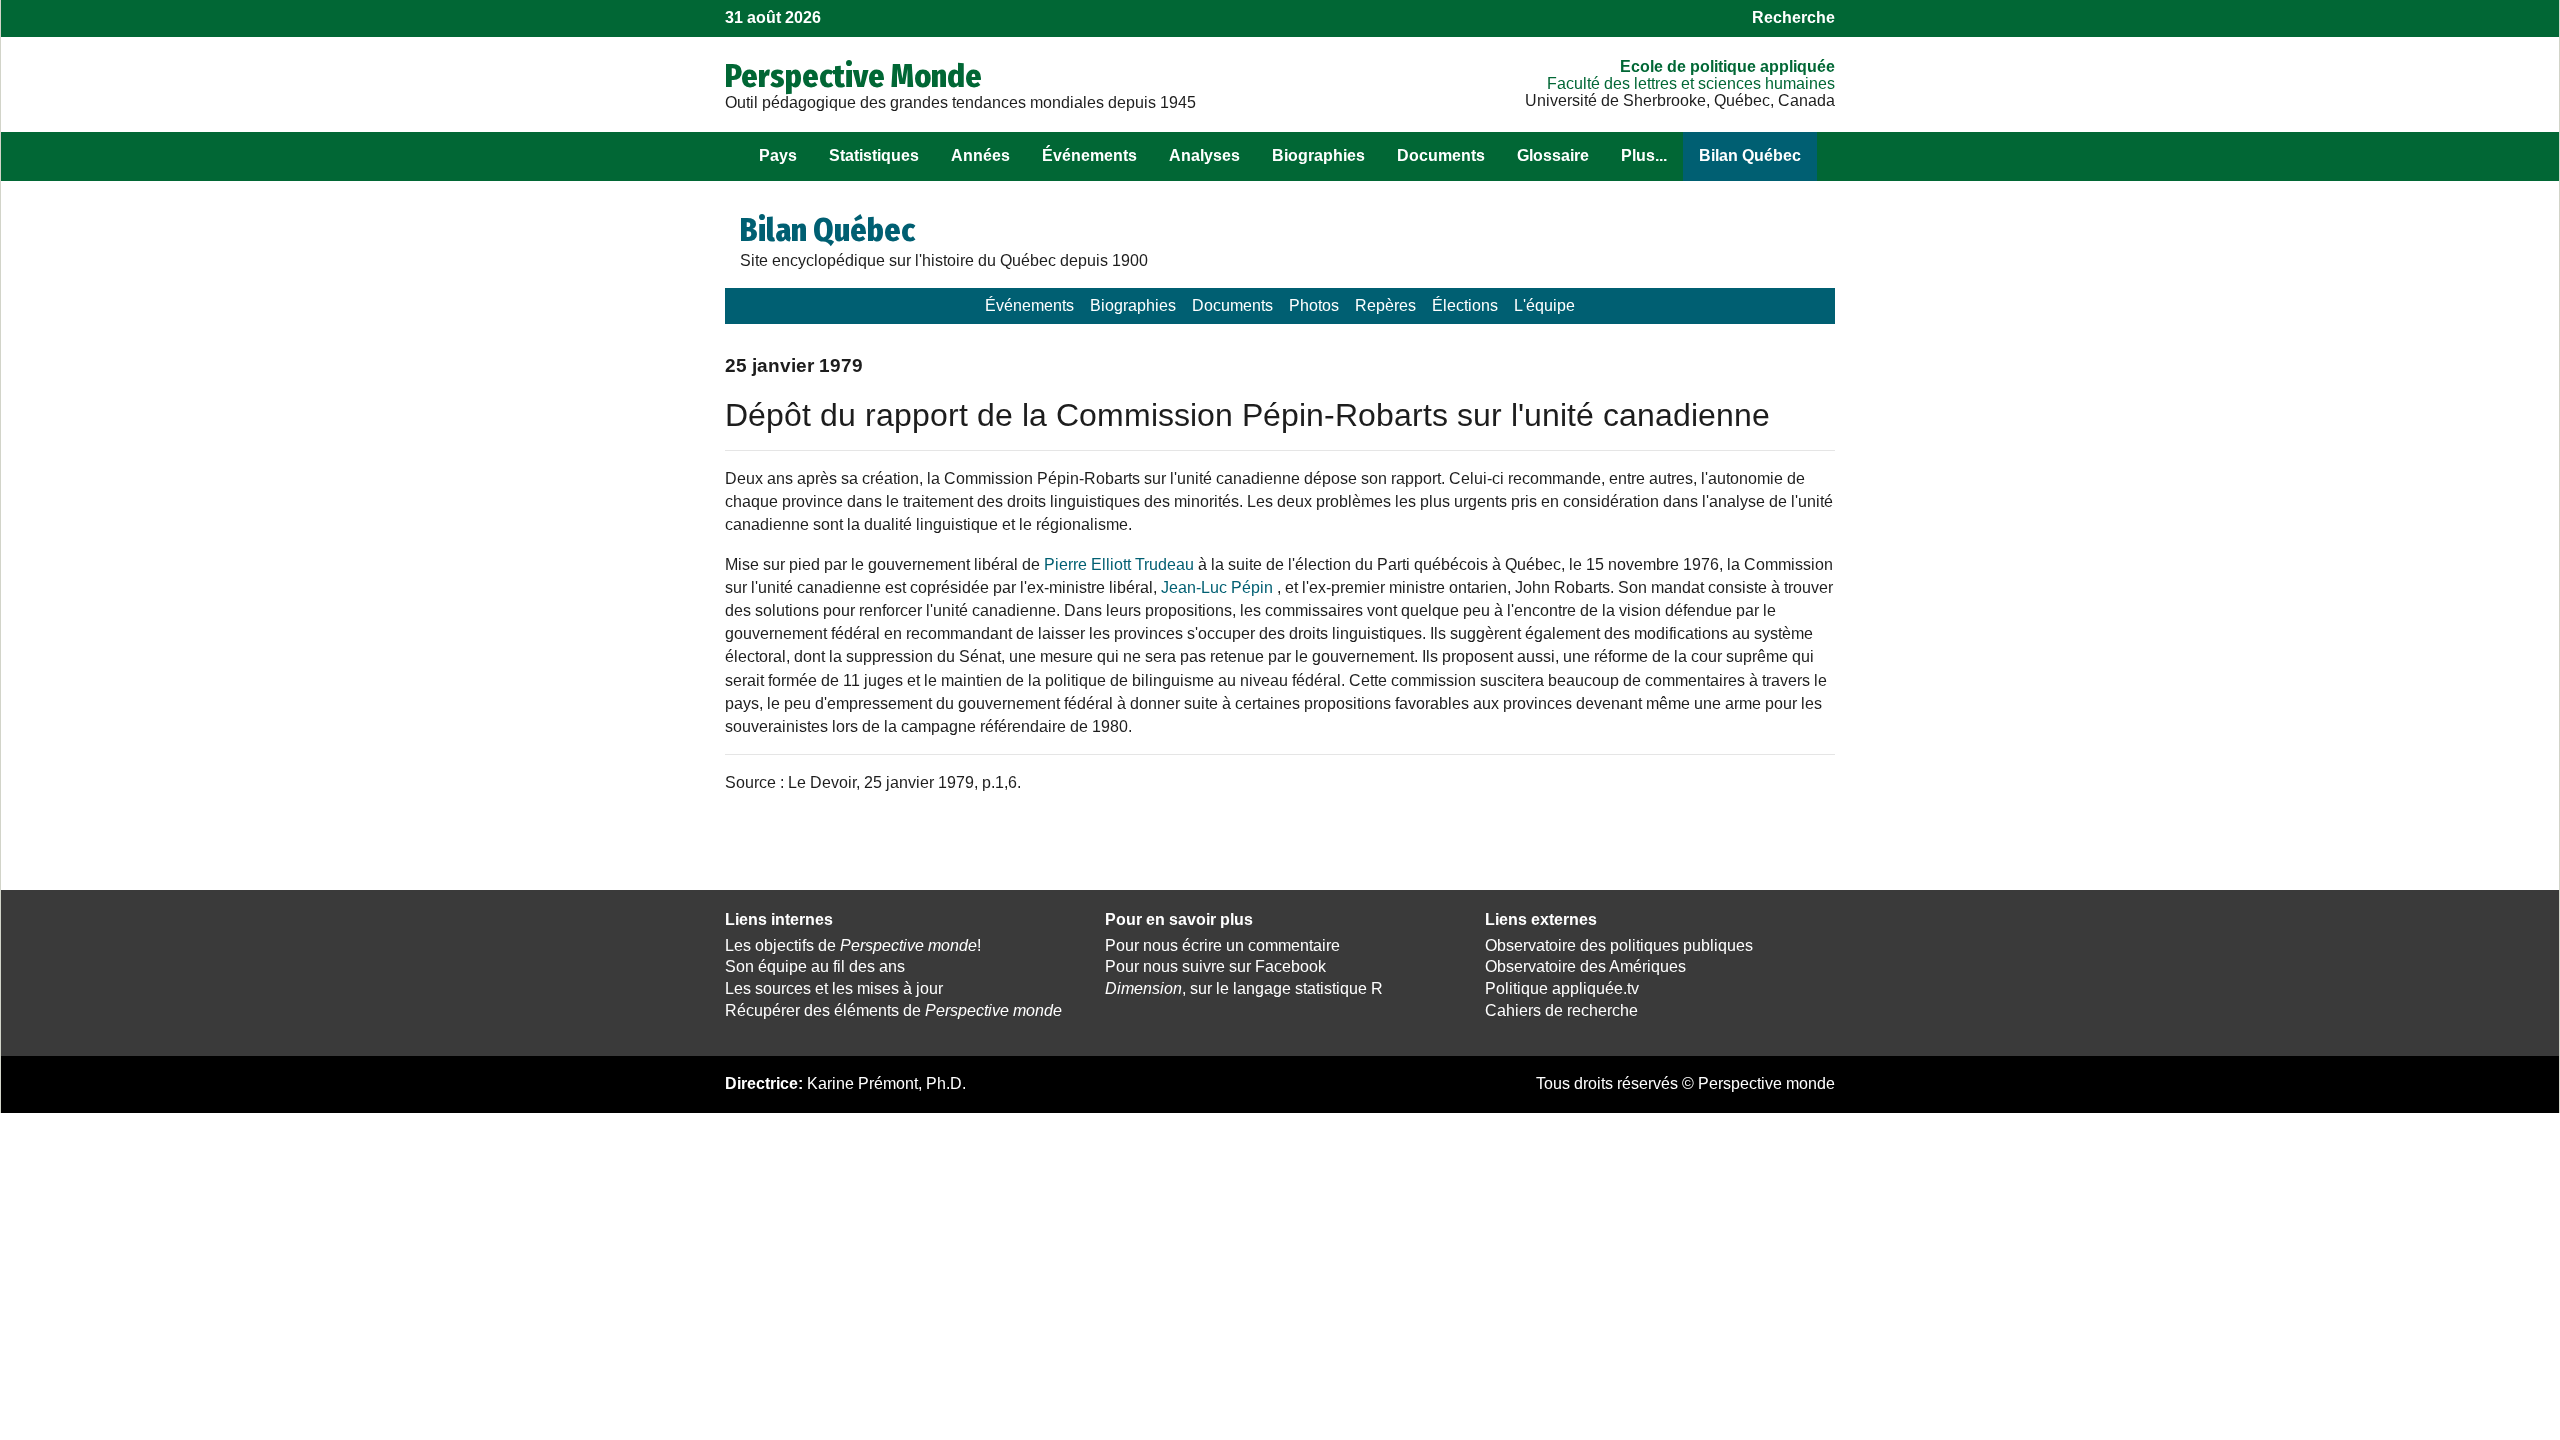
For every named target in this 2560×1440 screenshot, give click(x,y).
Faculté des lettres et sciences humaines (1691, 83)
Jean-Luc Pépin (1217, 587)
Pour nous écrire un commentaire (1222, 945)
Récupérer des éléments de (893, 1010)
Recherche (1793, 17)
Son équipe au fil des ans (815, 966)
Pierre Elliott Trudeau (1119, 564)
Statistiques (874, 155)
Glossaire (1553, 155)
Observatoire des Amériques (1585, 966)
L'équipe (1544, 305)
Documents (1441, 155)
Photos (1314, 305)
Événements (1089, 155)
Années (980, 155)
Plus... (1644, 155)
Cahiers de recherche (1561, 1010)
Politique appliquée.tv (1562, 988)
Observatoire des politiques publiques (1619, 945)
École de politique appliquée (1727, 66)
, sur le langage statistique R (1244, 988)
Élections (1465, 305)
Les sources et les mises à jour (834, 988)
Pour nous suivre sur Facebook (1215, 966)
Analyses (1204, 155)
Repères (1385, 305)
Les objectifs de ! (853, 945)
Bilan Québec (1750, 155)
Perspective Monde (853, 76)
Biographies (1318, 155)
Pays (778, 155)
